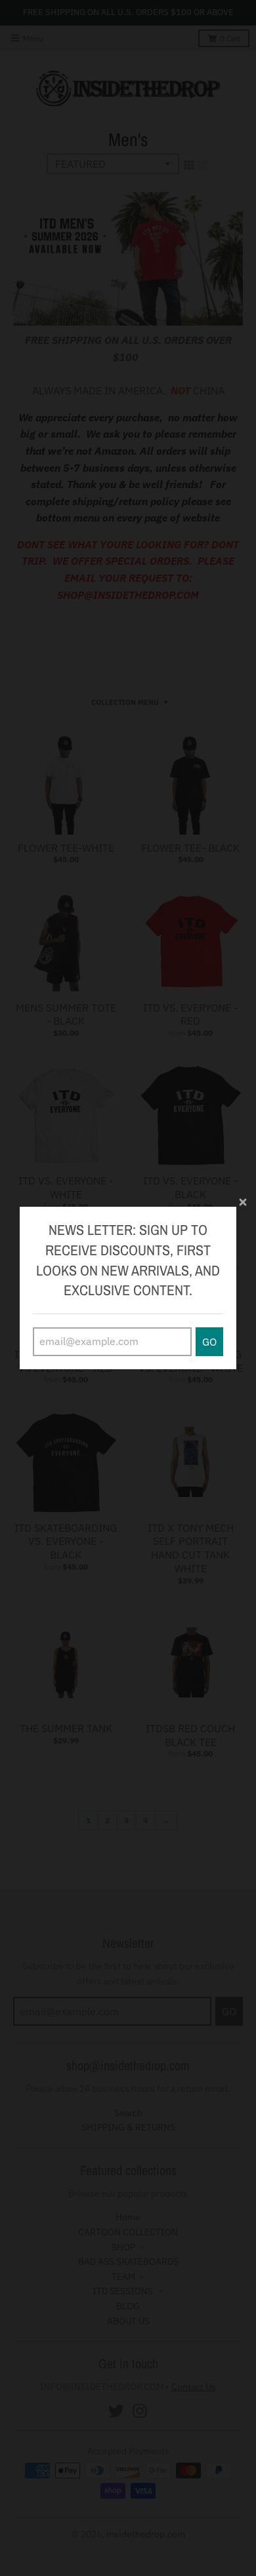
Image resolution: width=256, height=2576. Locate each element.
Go (209, 1342)
